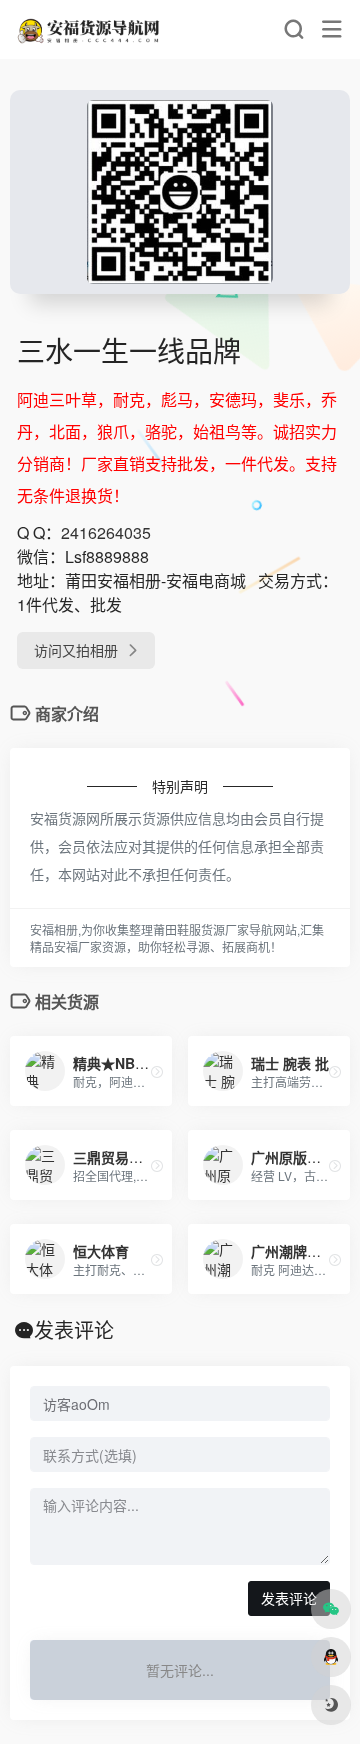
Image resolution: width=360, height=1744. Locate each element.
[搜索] (293, 29)
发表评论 (289, 1598)
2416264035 (106, 532)
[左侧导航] (332, 29)
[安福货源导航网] (90, 29)
